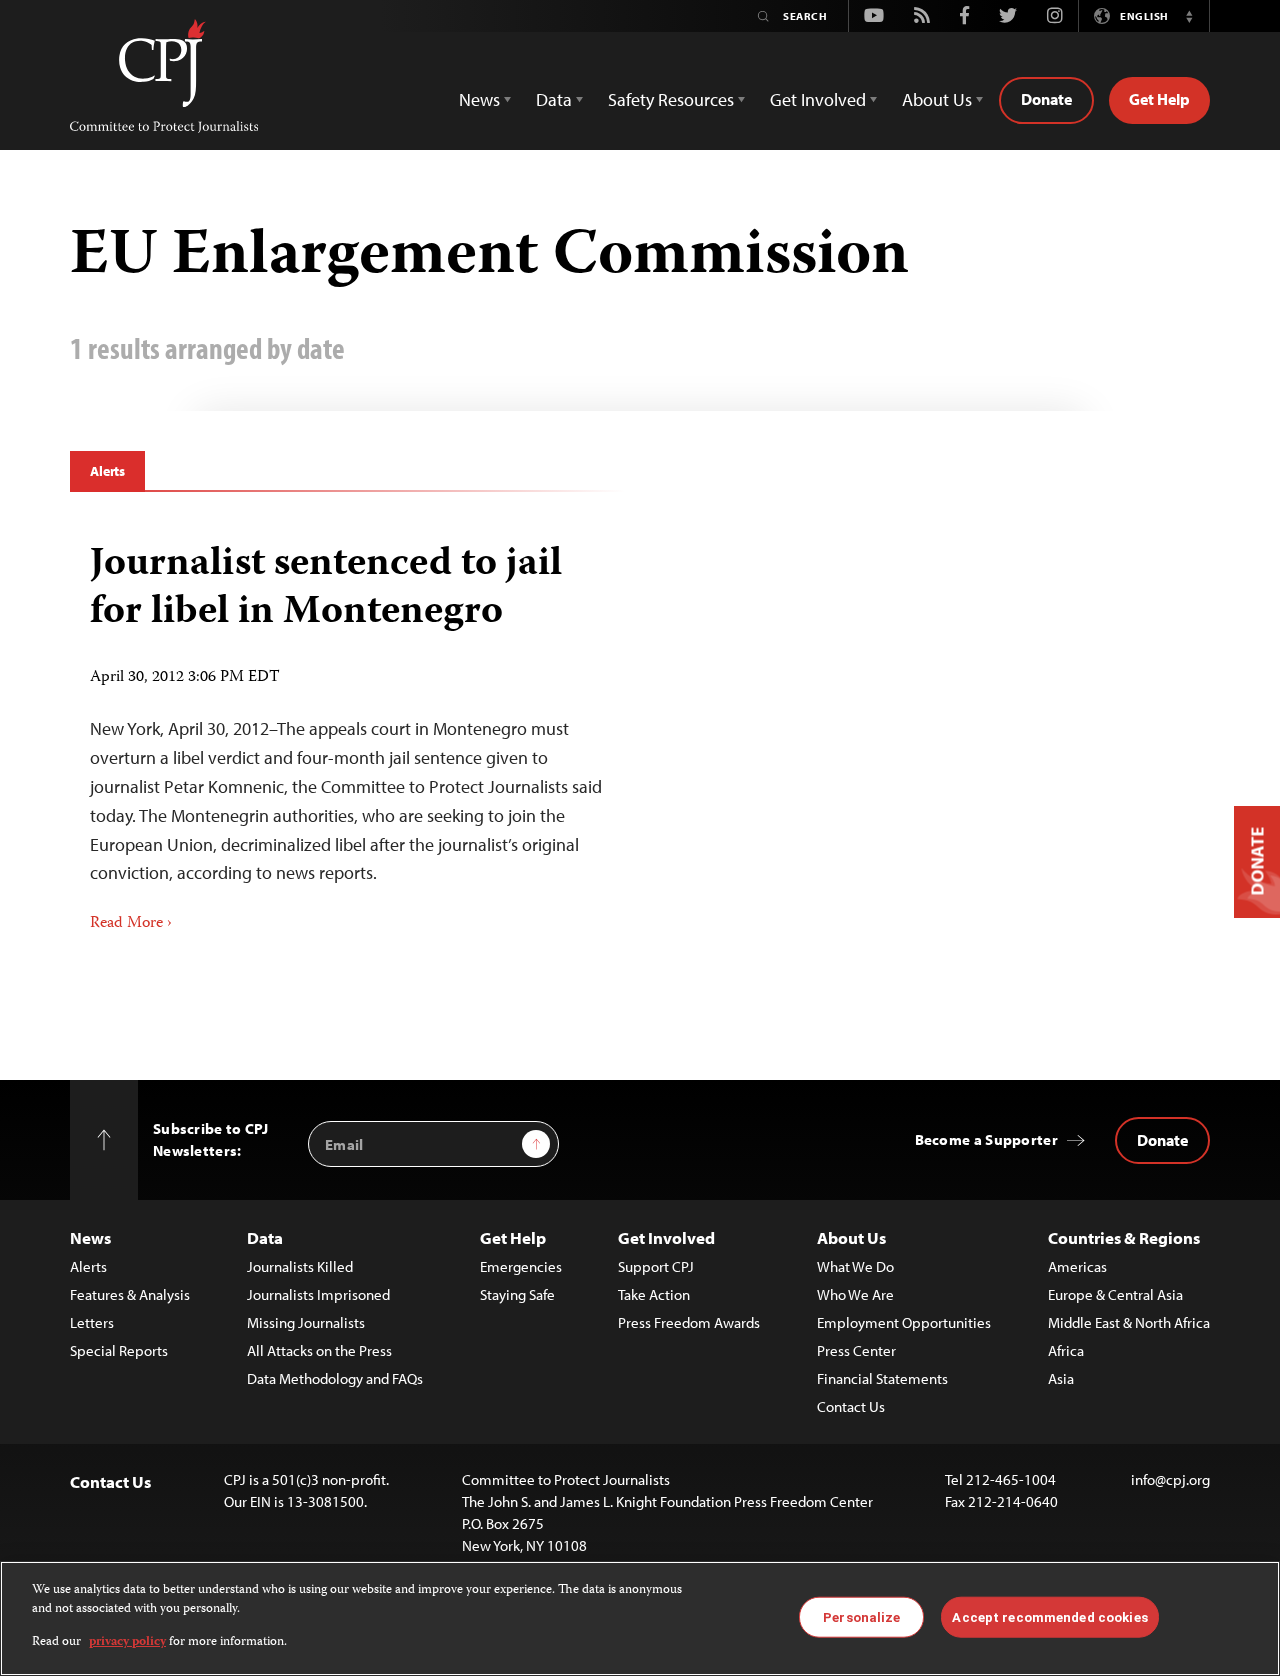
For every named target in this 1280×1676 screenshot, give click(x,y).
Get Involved (666, 1237)
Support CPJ (656, 1266)
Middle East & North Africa (1129, 1322)
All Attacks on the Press (319, 1350)
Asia (1061, 1378)
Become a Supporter (986, 1139)
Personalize (861, 1616)
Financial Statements (882, 1378)
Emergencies (521, 1266)
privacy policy (127, 1642)
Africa (1066, 1350)
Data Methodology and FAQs (335, 1378)
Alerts (107, 471)
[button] (1189, 16)
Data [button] (554, 99)
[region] (640, 1618)
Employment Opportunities (904, 1322)
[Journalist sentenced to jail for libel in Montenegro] (347, 731)
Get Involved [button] (818, 99)
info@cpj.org (1170, 1479)
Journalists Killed (300, 1266)
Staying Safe (517, 1294)
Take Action (654, 1294)
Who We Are (855, 1294)
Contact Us (851, 1406)
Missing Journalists (306, 1322)
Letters (92, 1322)
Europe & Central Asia (1115, 1294)
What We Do (855, 1266)
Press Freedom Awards (689, 1322)
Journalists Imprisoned (318, 1294)
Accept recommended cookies (1049, 1616)
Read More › (131, 924)
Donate (1046, 99)
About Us (851, 1237)
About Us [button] (937, 99)
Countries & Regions (1124, 1237)
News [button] (479, 99)
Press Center (856, 1350)
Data (265, 1237)
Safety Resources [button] (671, 99)
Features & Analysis (130, 1294)
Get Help (1159, 99)
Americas (1077, 1266)
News (90, 1237)
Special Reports (119, 1350)
